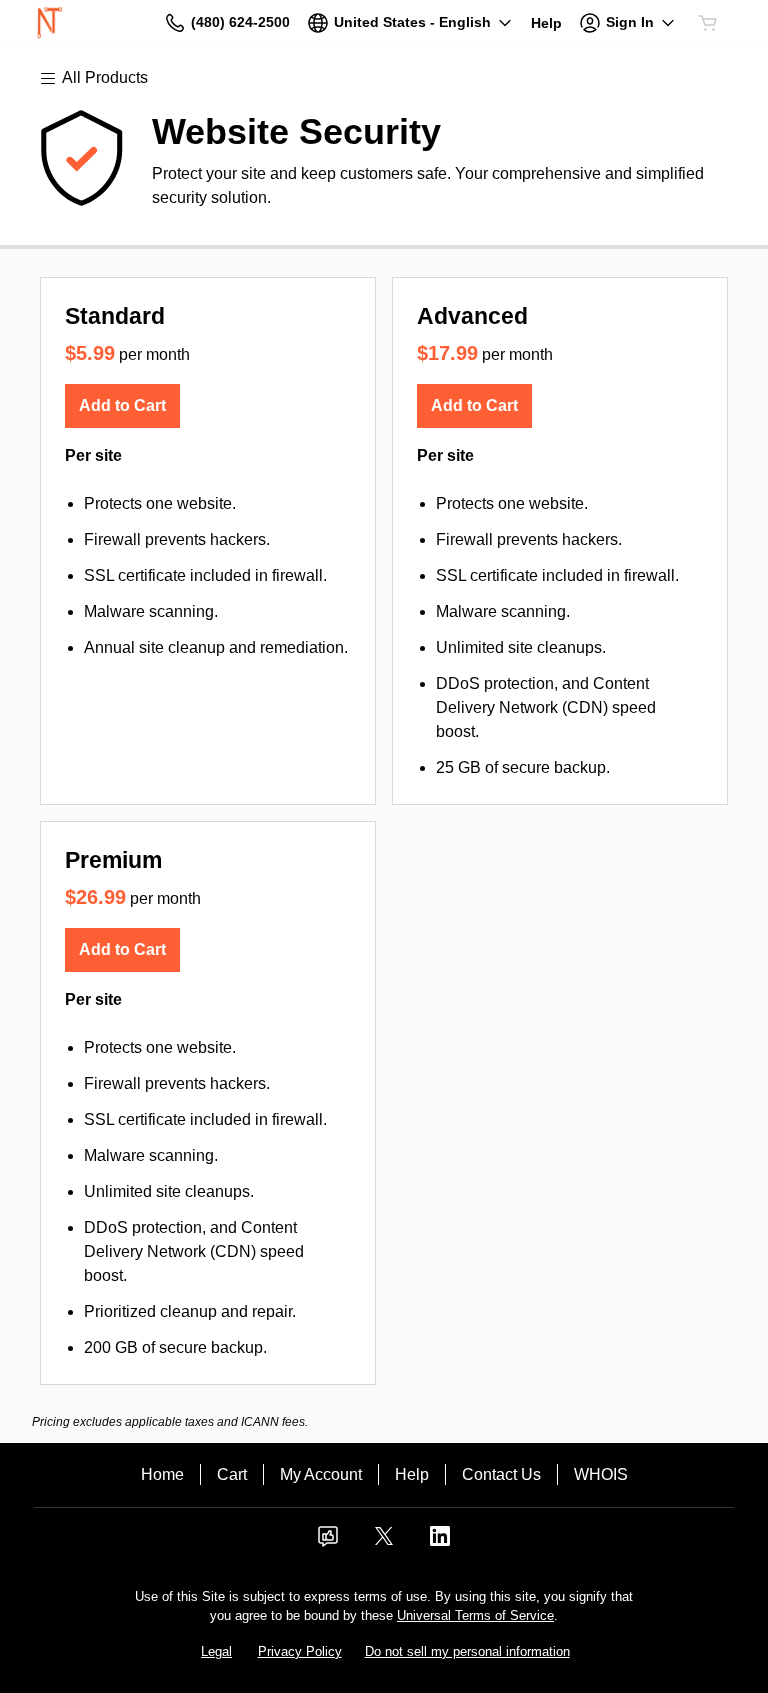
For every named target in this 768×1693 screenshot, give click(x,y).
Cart (232, 1474)
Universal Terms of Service (475, 1615)
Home (162, 1474)
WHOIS (601, 1474)
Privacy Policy (300, 1651)
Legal (216, 1651)
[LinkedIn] (440, 1542)
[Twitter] (384, 1542)
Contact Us (501, 1474)
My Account (321, 1474)
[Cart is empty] (708, 23)
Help (412, 1474)
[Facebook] (328, 1542)
